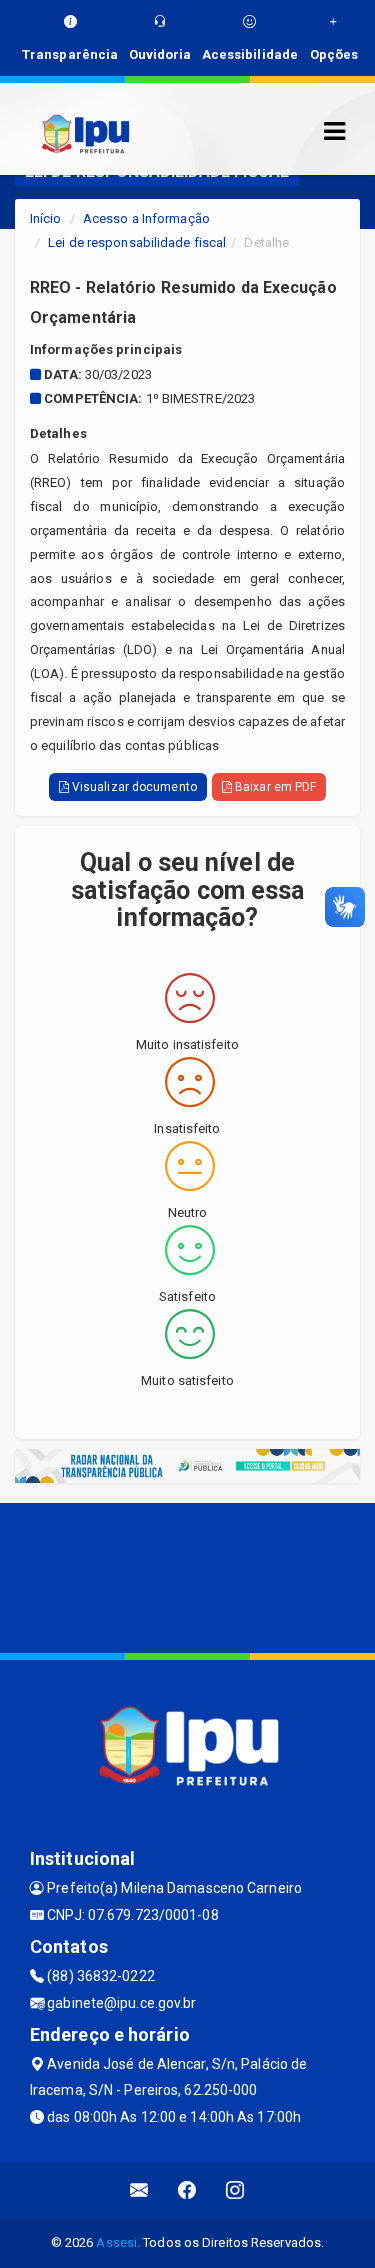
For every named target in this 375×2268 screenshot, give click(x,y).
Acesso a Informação (146, 218)
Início (46, 218)
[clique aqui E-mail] (139, 2190)
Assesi (116, 2242)
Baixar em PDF (274, 787)
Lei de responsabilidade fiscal (137, 242)
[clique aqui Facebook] (187, 2190)
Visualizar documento (133, 787)
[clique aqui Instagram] (235, 2190)
